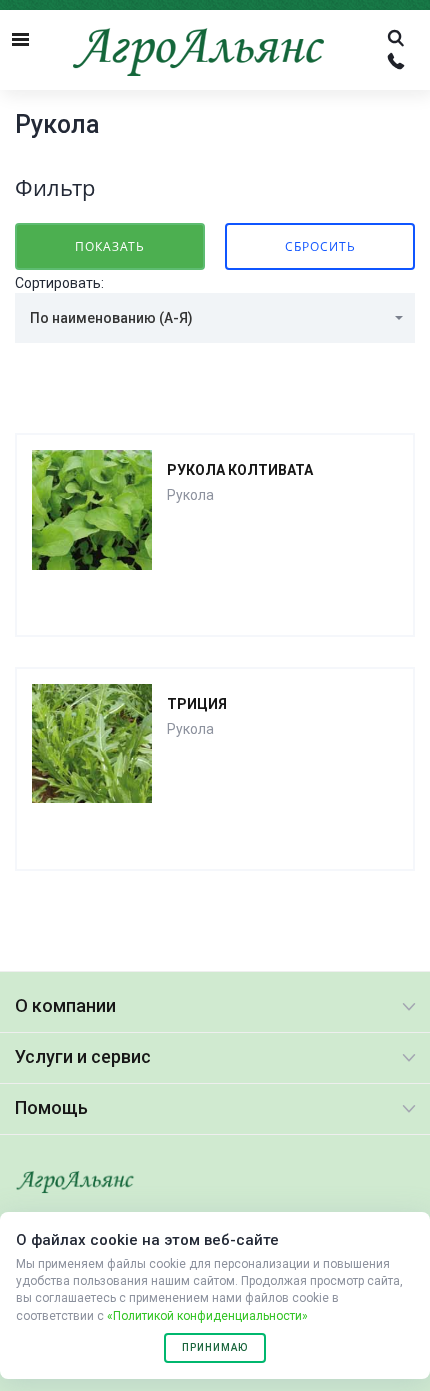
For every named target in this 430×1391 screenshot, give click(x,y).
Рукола (190, 495)
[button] (215, 318)
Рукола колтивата (240, 470)
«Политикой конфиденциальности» (207, 1316)
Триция (197, 704)
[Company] (75, 1182)
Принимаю (215, 1347)
